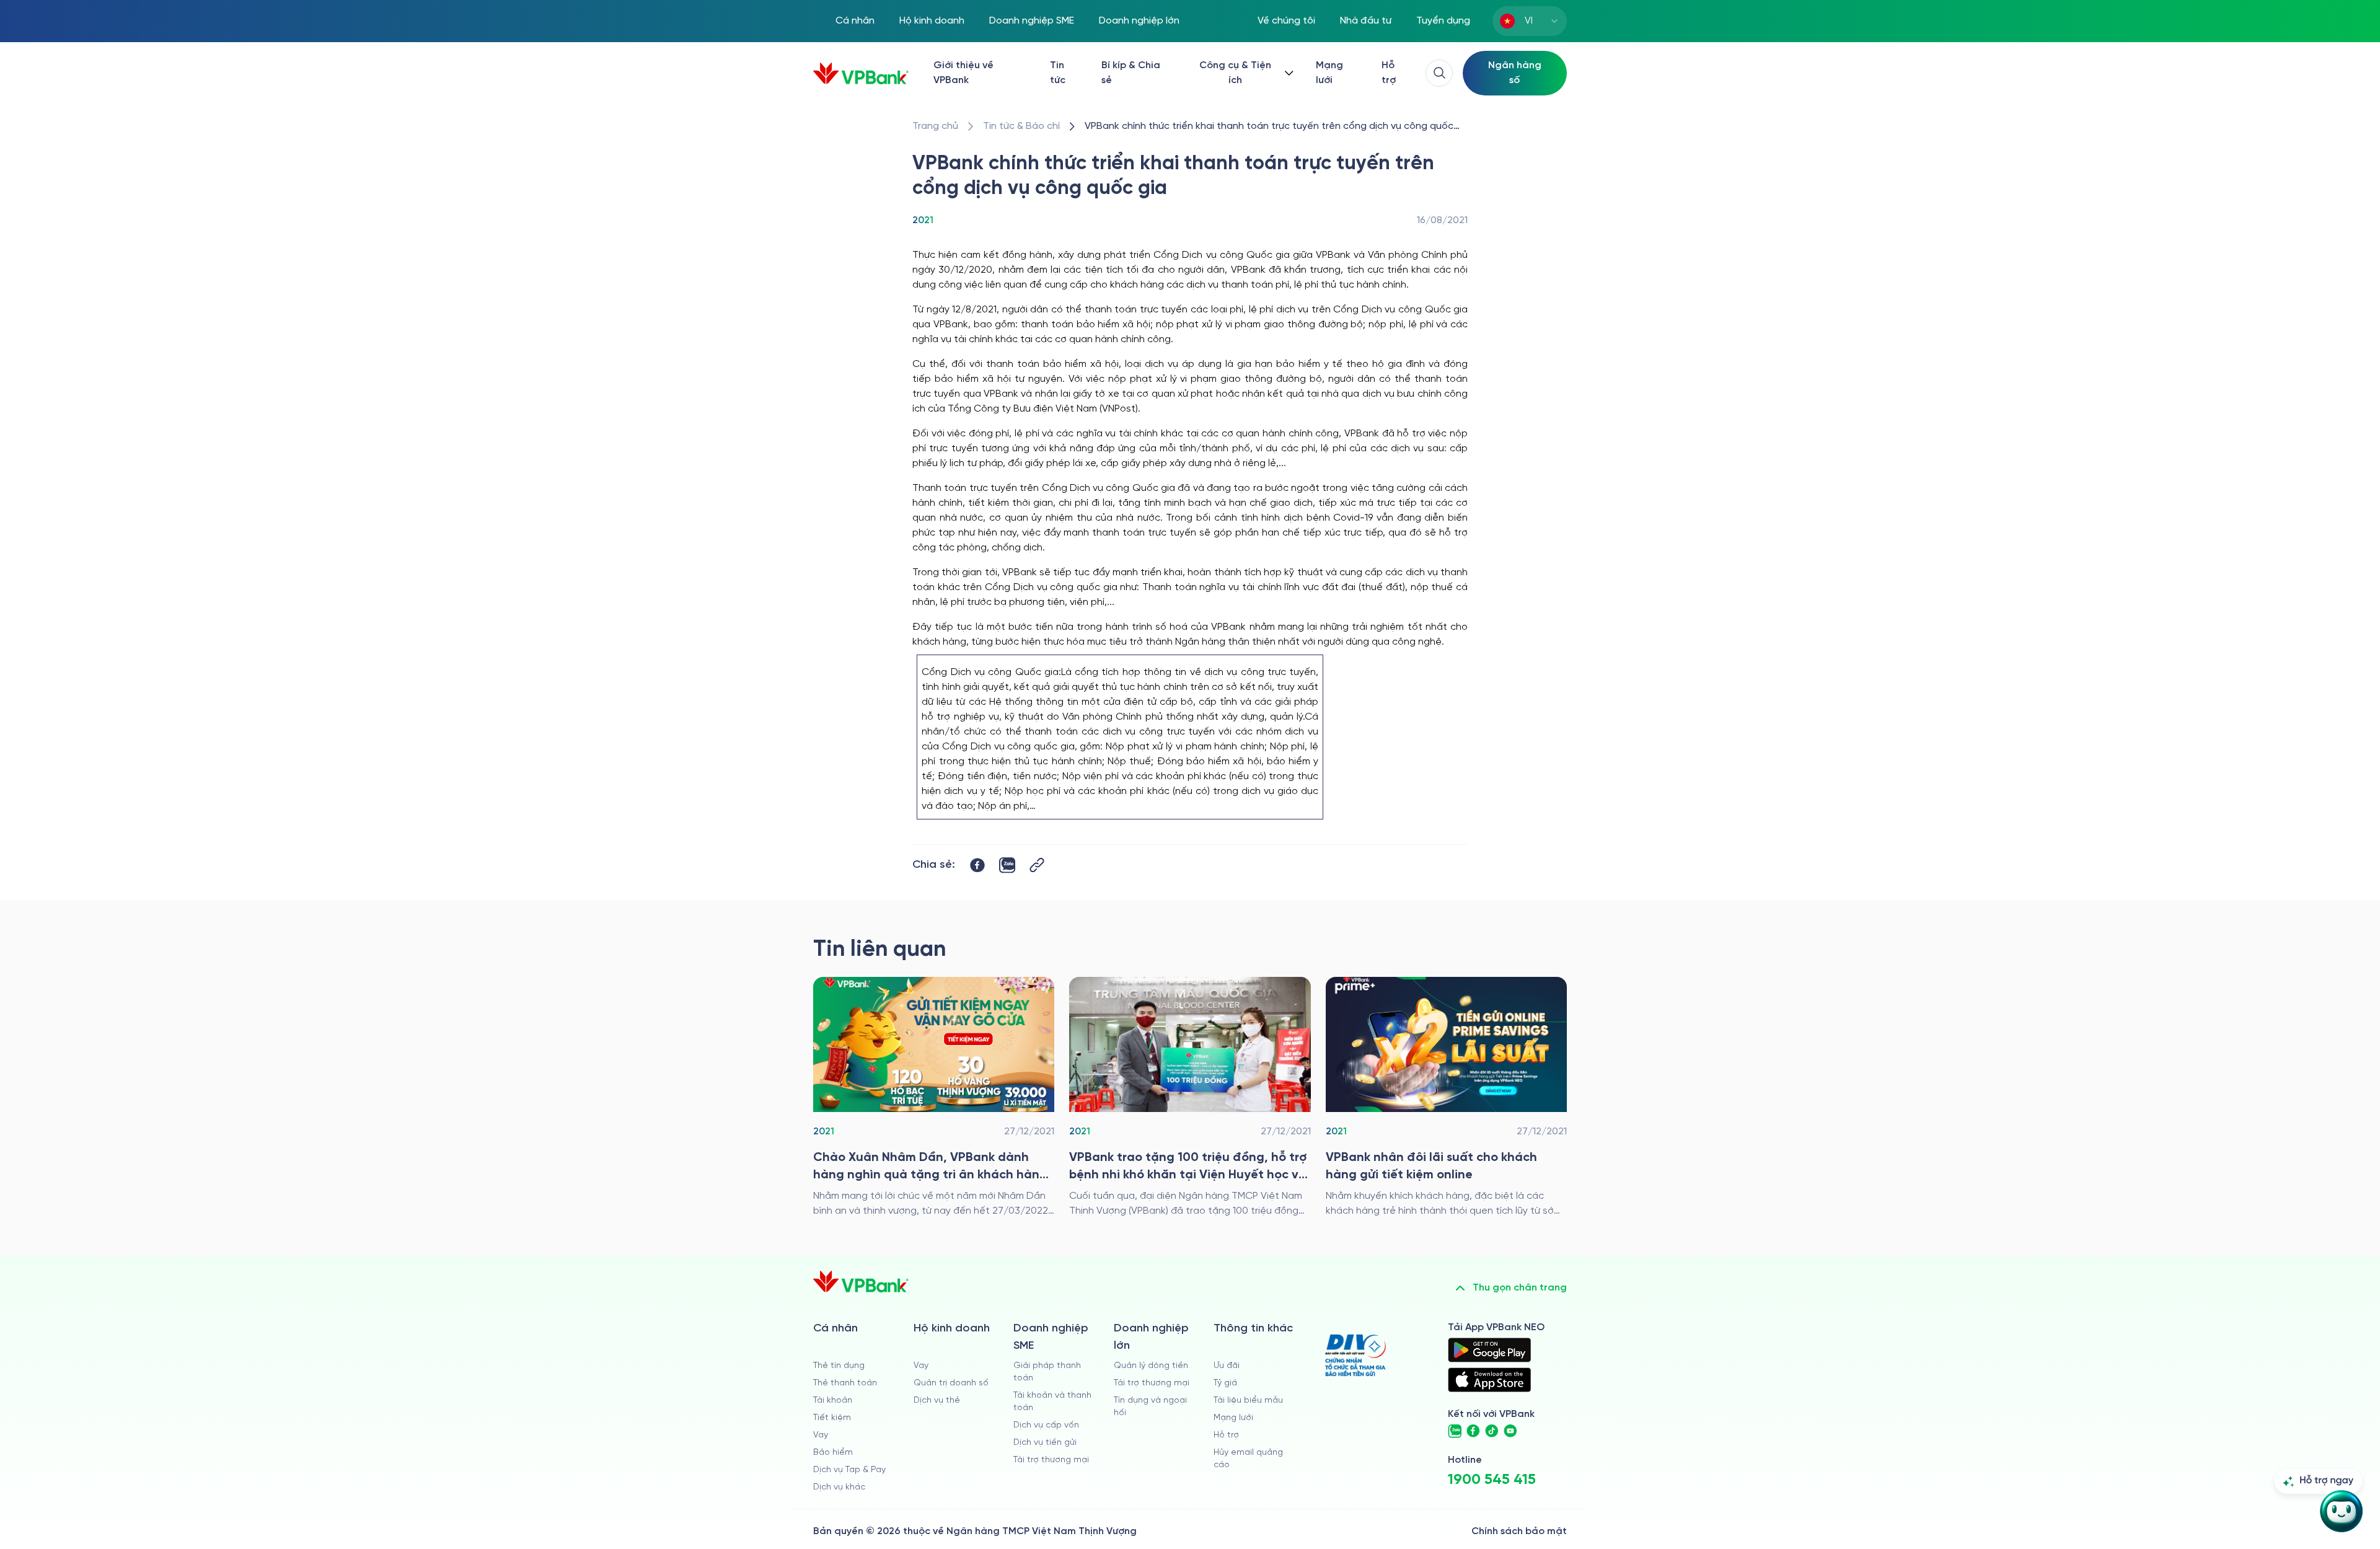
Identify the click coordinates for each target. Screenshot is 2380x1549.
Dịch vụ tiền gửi (1045, 1443)
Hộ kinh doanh (932, 21)
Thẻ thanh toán (845, 1383)
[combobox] (1530, 21)
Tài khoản (833, 1401)
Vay (821, 1435)
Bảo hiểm (833, 1453)
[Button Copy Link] (1037, 865)
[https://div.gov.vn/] (1355, 1355)
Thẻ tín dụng (839, 1366)
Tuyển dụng (1443, 21)
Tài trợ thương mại (1051, 1460)
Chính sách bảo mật (1519, 1531)
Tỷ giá (1225, 1383)
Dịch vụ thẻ (937, 1401)
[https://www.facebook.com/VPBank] (1473, 1431)
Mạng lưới (1329, 73)
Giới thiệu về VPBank (963, 73)
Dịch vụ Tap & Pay (849, 1470)
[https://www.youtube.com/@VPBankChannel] (1510, 1431)
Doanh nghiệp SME (1032, 21)
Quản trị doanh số (951, 1383)
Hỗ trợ (1389, 73)
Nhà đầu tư (1366, 21)
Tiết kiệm (832, 1418)
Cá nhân (855, 21)
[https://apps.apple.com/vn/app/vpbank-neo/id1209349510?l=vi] (1489, 1380)
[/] (861, 73)
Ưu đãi (1227, 1366)
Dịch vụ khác (839, 1487)
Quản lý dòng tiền (1151, 1366)
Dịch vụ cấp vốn (1046, 1425)
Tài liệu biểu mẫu (1248, 1401)
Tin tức (1058, 73)
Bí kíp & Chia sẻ (1131, 73)
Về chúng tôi (1286, 21)
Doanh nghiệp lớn (1139, 21)
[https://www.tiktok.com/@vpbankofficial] (1492, 1431)
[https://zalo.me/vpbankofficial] (1455, 1431)
